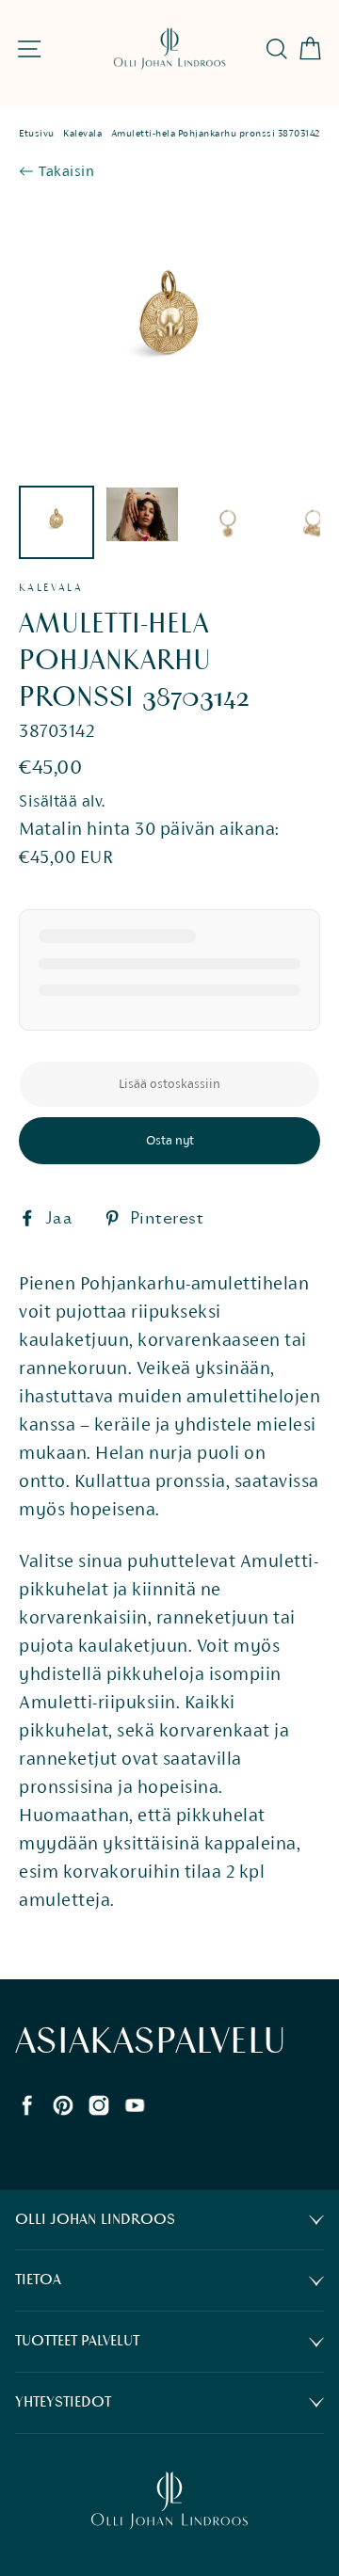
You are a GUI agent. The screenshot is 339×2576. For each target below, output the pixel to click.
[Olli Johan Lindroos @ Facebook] (27, 2103)
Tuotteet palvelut (77, 2341)
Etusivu (37, 133)
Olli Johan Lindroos (95, 2220)
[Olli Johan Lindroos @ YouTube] (135, 2103)
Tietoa (38, 2280)
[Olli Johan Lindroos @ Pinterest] (63, 2103)
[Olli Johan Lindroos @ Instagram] (99, 2103)
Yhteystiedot (63, 2402)
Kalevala (82, 133)
